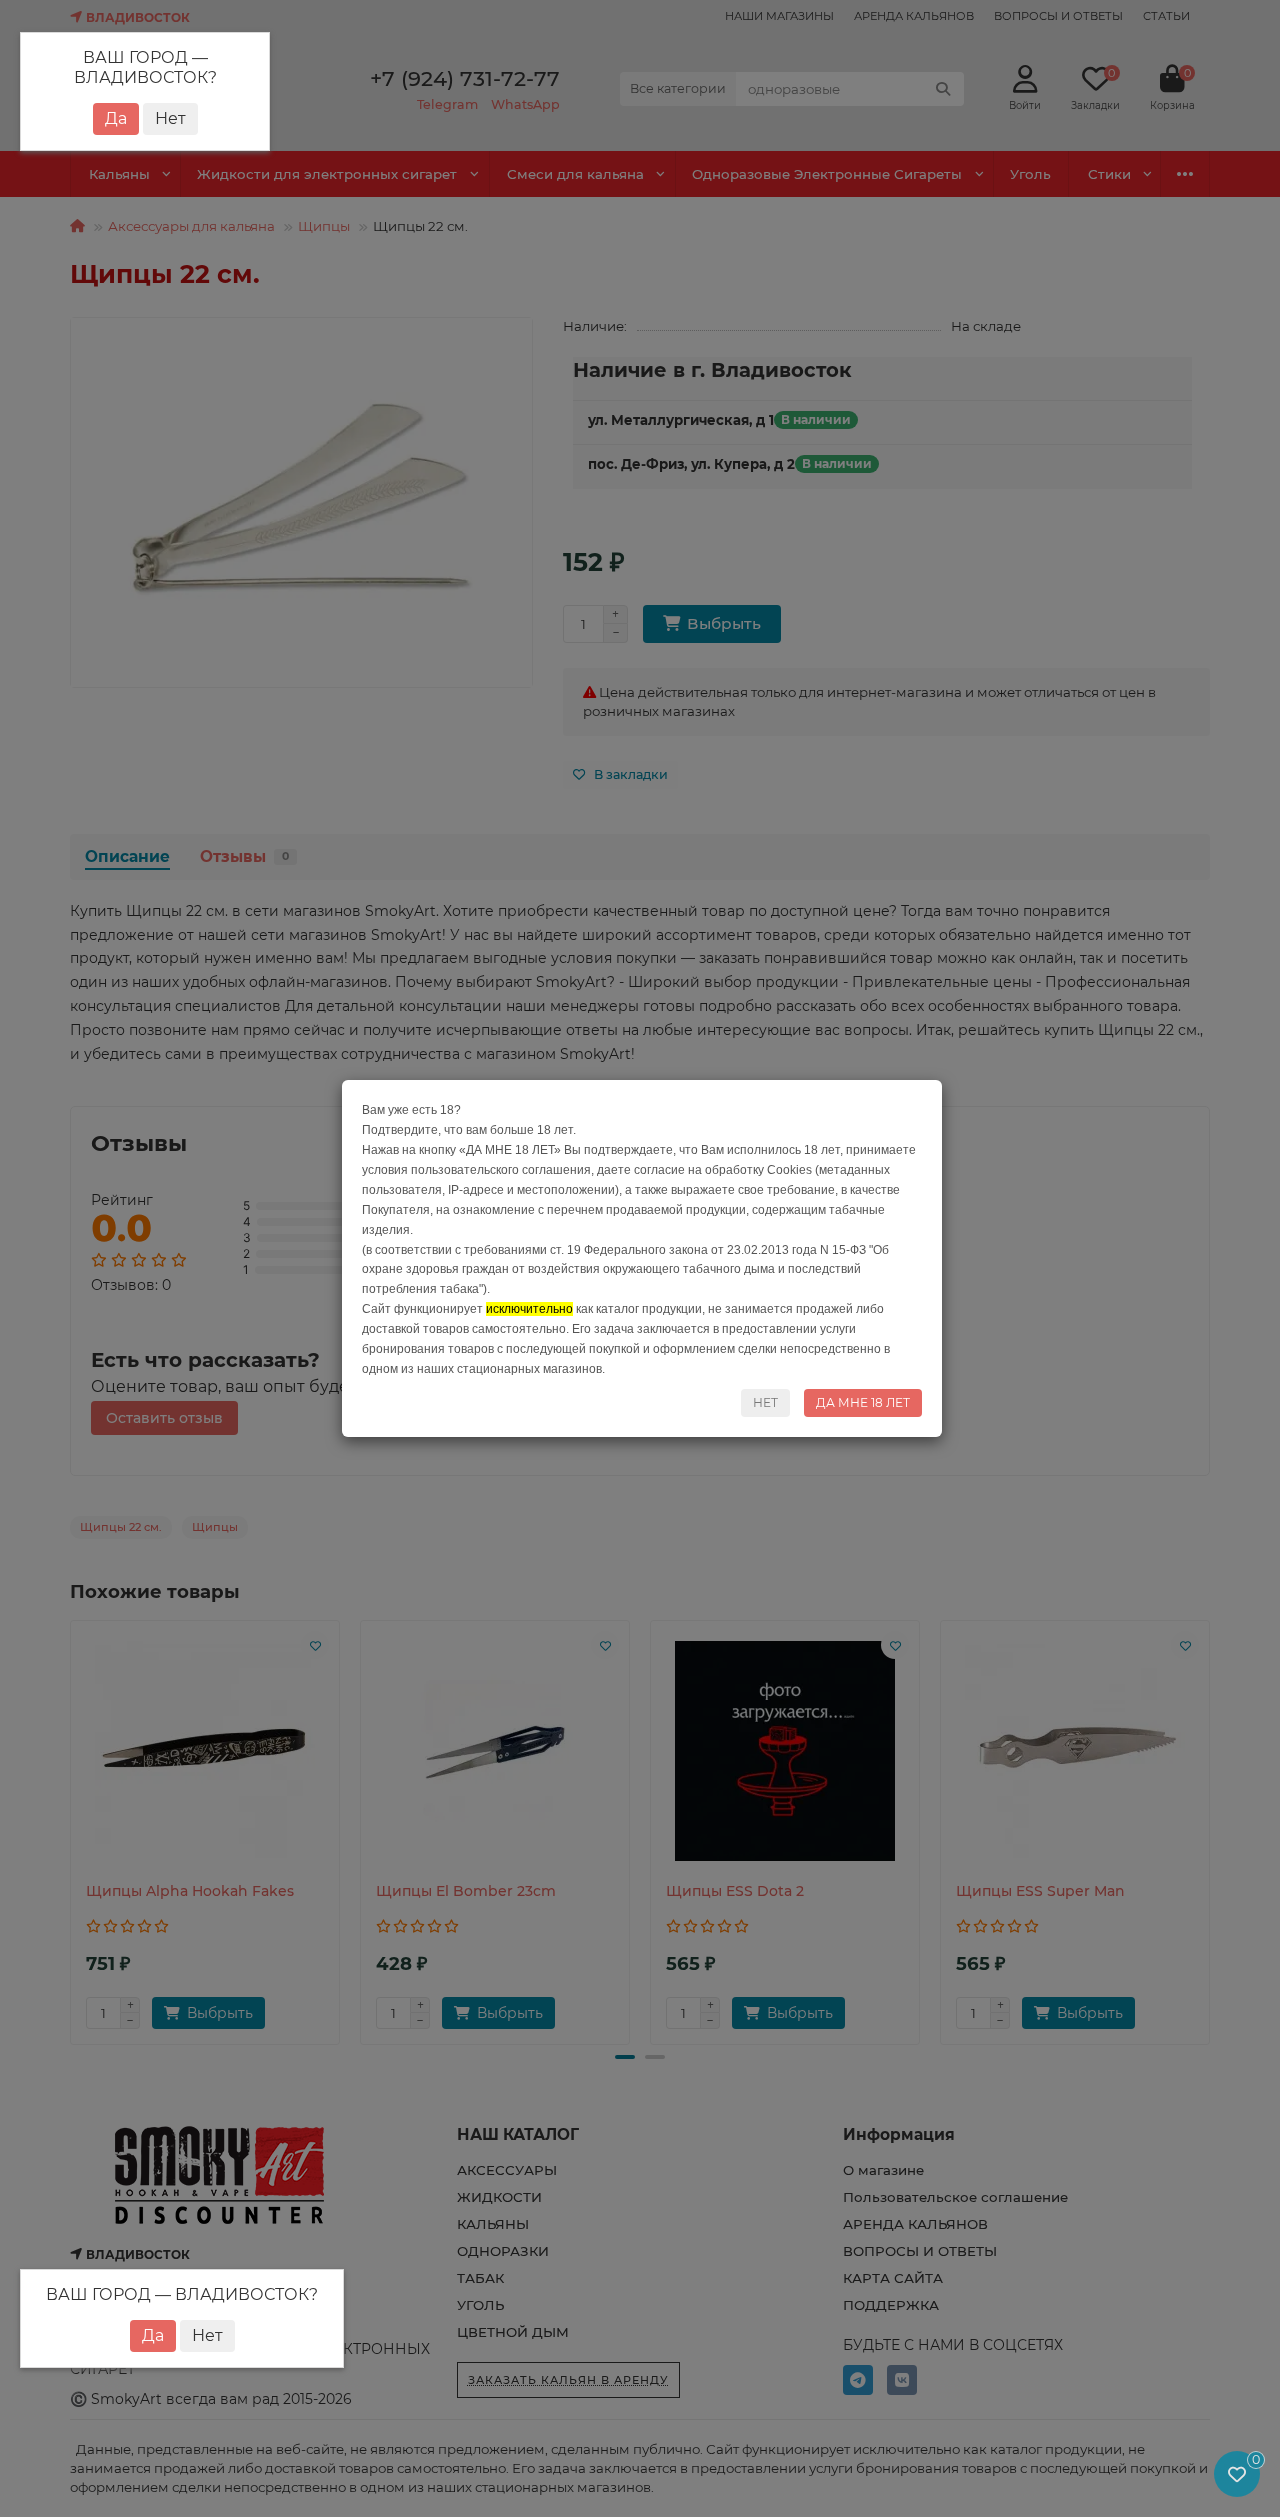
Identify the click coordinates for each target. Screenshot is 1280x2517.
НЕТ (765, 1402)
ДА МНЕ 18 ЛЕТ (863, 1402)
